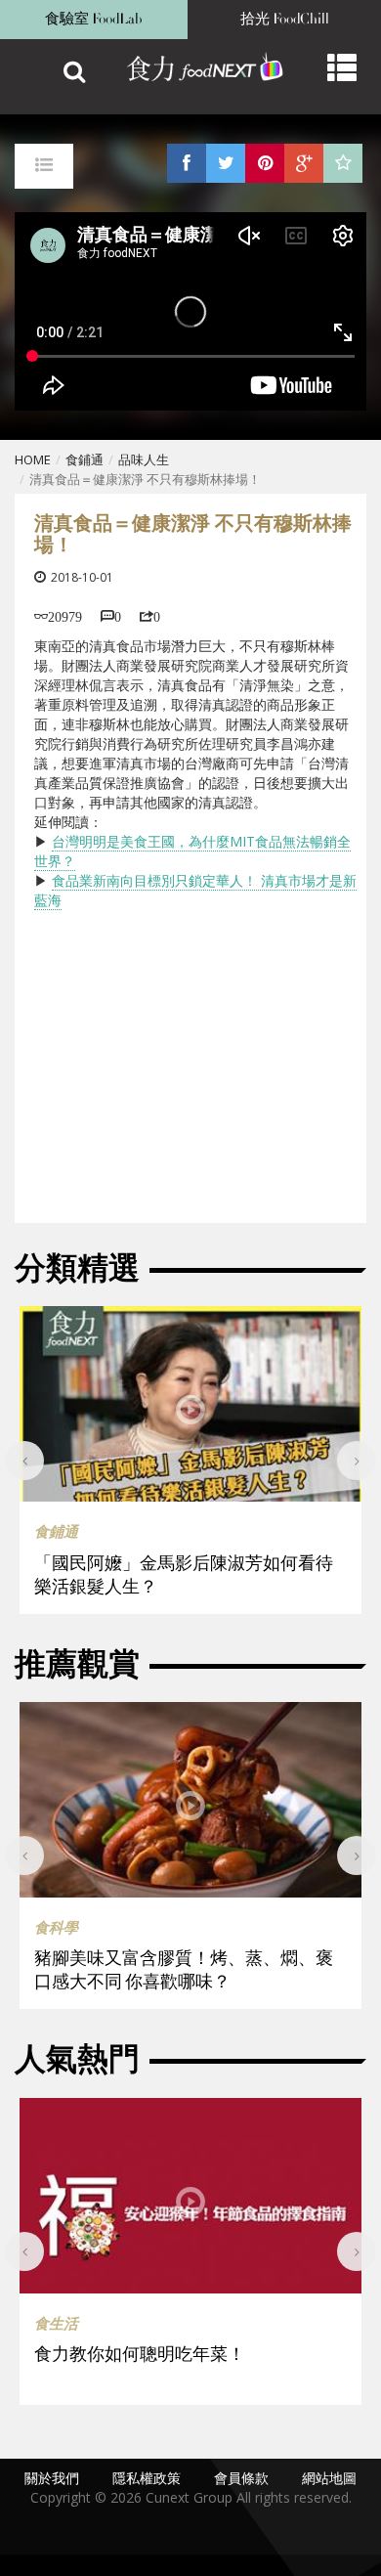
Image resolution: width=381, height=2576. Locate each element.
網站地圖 (329, 2478)
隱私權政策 (147, 2478)
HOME (33, 459)
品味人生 (144, 459)
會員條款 (241, 2478)
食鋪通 (85, 459)
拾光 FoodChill (285, 19)
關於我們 (52, 2478)
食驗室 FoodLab (94, 19)
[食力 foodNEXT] (195, 68)
